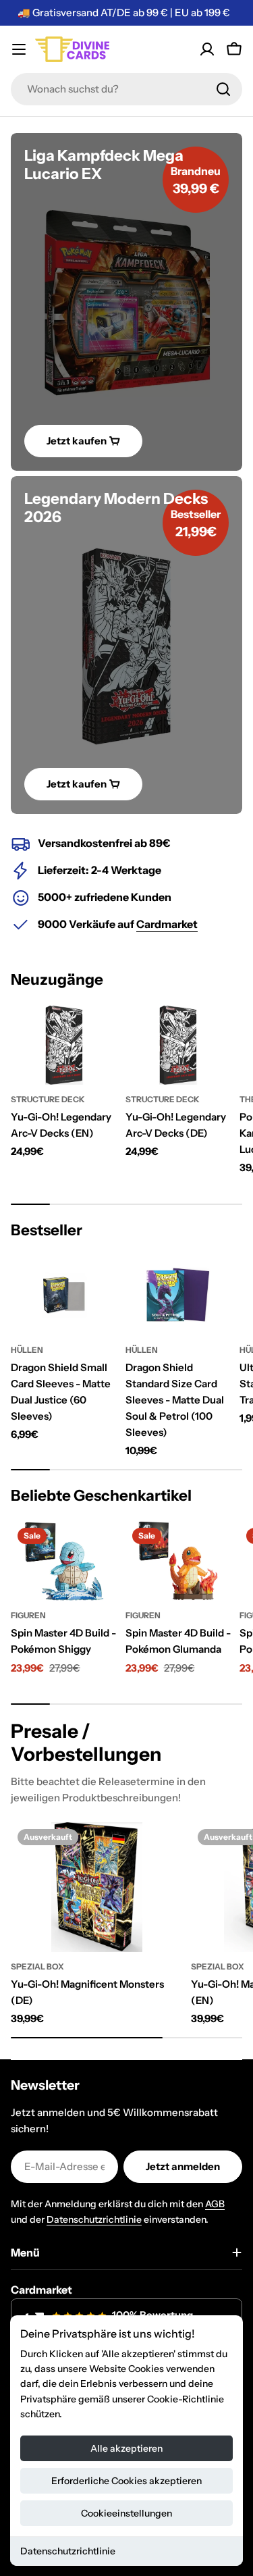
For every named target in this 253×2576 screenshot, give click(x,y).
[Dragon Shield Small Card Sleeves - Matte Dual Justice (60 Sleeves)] (64, 1295)
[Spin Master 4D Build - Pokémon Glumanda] (179, 1561)
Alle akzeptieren (126, 2448)
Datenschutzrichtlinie (68, 2551)
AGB (215, 2204)
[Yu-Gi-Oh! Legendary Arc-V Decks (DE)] (179, 1045)
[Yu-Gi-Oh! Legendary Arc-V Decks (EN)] (64, 1045)
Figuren (28, 1615)
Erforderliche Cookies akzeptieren (126, 2481)
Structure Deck (48, 1099)
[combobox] (126, 89)
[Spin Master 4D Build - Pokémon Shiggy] (64, 1561)
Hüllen (27, 1350)
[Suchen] (223, 89)
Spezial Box (37, 1966)
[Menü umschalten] (19, 49)
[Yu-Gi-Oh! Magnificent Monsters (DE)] (97, 1887)
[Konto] (207, 49)
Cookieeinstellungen (126, 2513)
